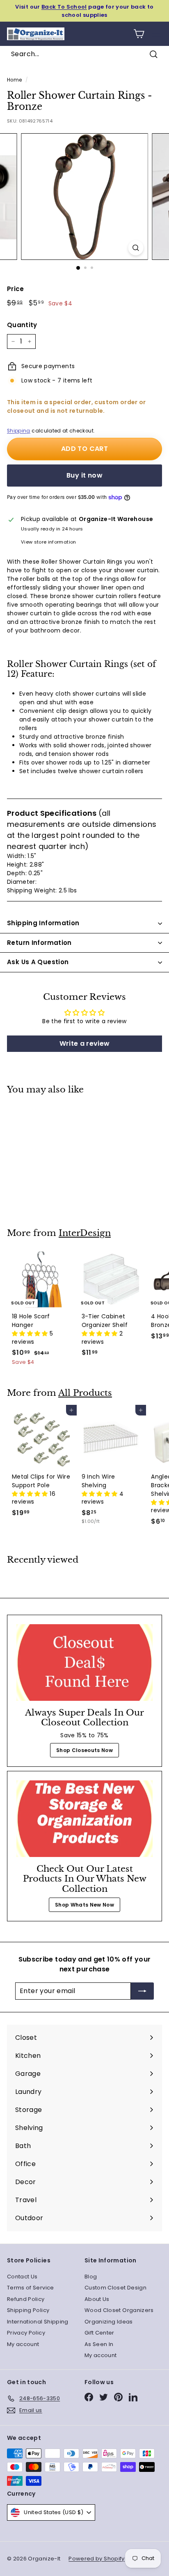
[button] (31, 1334)
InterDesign (85, 1233)
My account (23, 2344)
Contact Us (22, 2277)
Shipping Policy (28, 2310)
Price (16, 289)
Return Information (39, 943)
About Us (97, 2299)
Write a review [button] (85, 1043)
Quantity (22, 325)
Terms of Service (31, 2288)
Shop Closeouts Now (84, 1750)
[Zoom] (136, 248)
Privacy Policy (26, 2333)
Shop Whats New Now (84, 1905)
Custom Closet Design (115, 2288)
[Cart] (139, 34)
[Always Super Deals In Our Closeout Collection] (84, 1662)
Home (14, 80)
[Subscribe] (142, 1991)
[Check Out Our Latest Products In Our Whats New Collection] (84, 1819)
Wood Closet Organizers (119, 2310)
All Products (85, 1393)
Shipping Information (43, 923)
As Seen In (99, 2344)
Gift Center (99, 2333)
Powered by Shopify (96, 2559)
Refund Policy (26, 2299)
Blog (91, 2277)
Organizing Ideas (109, 2322)
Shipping (19, 431)
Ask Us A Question (38, 962)
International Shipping (38, 2322)
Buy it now (84, 475)
